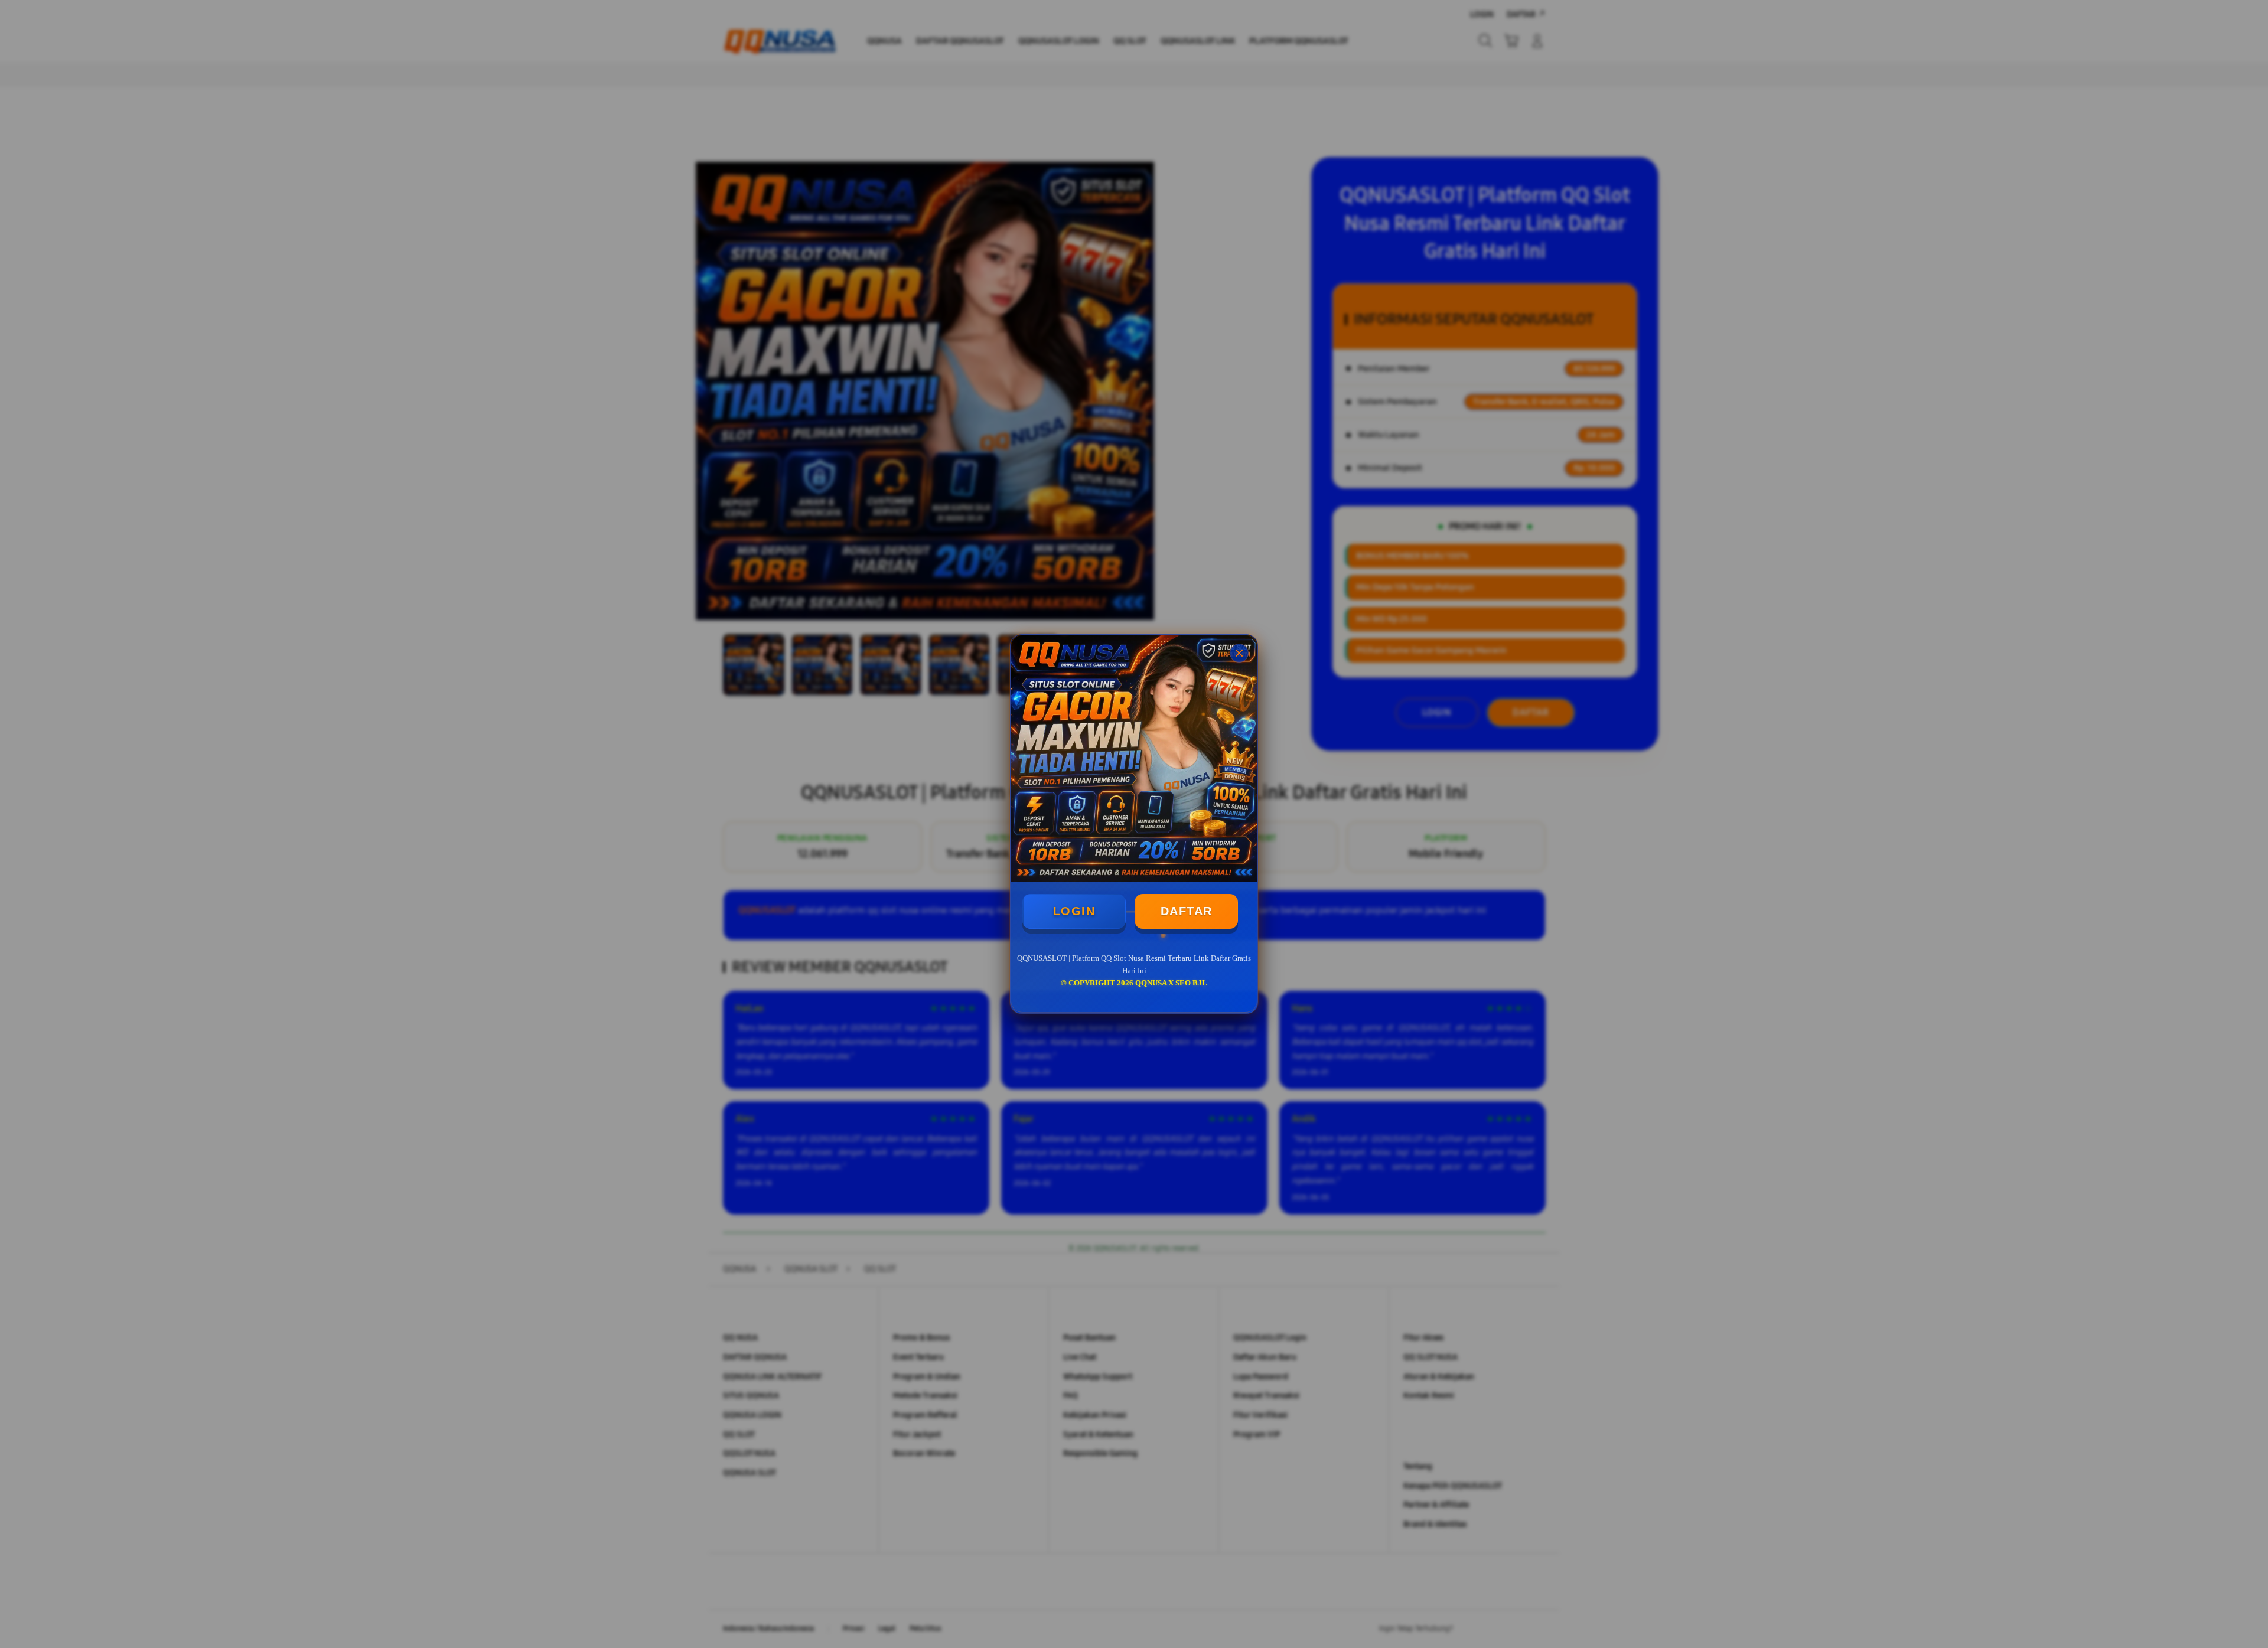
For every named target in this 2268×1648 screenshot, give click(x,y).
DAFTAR (1187, 911)
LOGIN (1074, 911)
